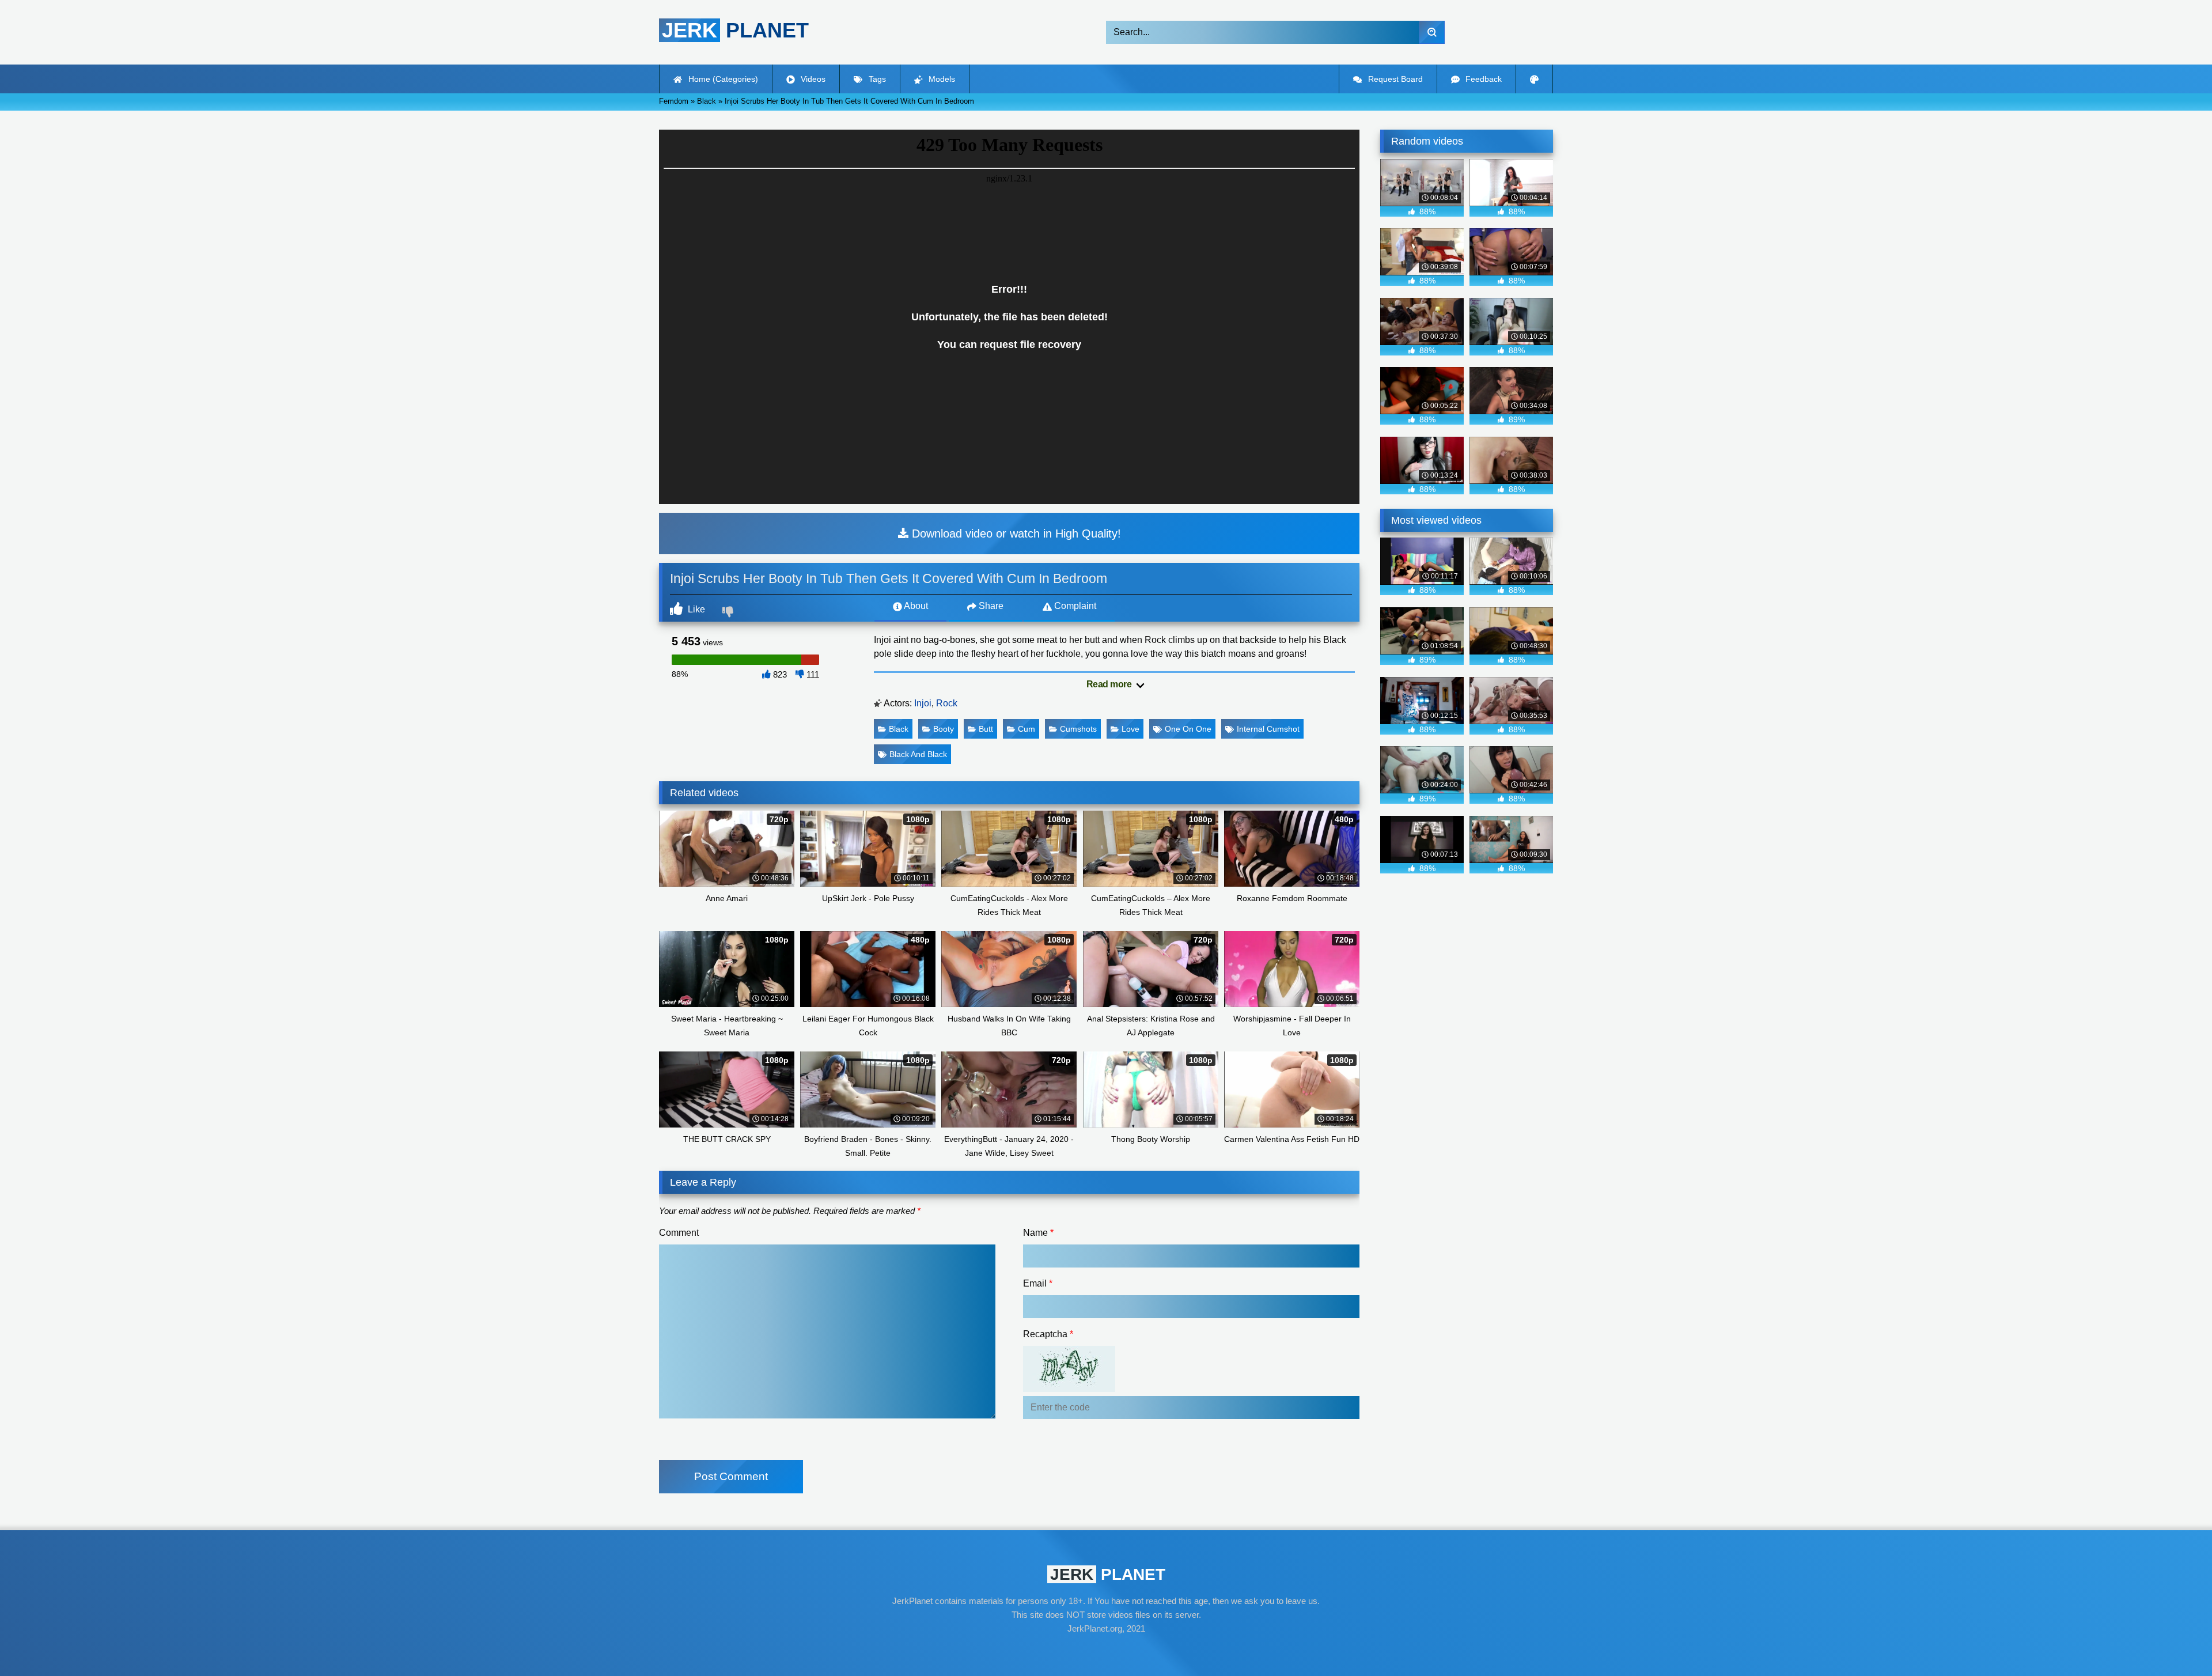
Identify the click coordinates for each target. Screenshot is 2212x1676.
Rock (947, 703)
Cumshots (1078, 729)
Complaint (1074, 606)
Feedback (1482, 79)
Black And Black (918, 754)
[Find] (1432, 32)
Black (899, 729)
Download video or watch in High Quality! (1015, 534)
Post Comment (731, 1476)
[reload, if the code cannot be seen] (1069, 1389)
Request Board (1394, 79)
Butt (986, 729)
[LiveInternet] (1106, 1651)
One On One (1188, 729)
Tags (876, 79)
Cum (1027, 729)
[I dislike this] (729, 613)
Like (695, 609)
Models (941, 79)
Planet (735, 30)
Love (1130, 729)
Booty (944, 729)
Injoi (923, 703)
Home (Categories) (722, 79)
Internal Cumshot (1268, 729)
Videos (812, 79)
